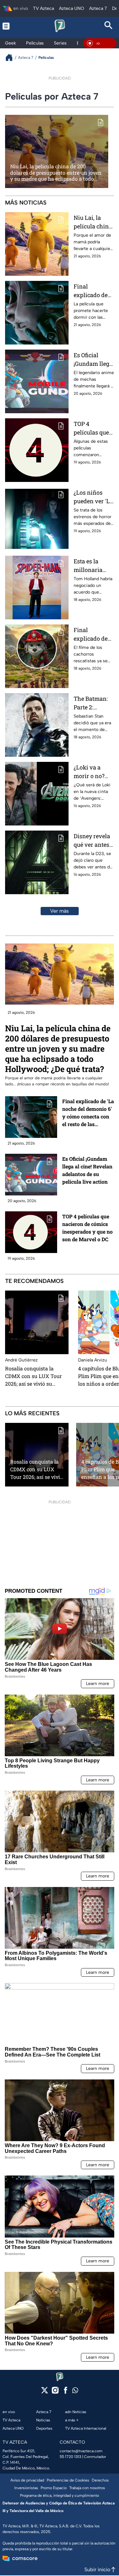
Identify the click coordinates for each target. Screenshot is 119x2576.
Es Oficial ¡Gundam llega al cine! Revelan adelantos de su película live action (93, 360)
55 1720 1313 (70, 2457)
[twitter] (45, 2392)
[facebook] (66, 2392)
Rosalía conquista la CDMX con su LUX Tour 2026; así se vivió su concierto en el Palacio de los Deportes (36, 1376)
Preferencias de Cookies (68, 2480)
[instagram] (55, 2392)
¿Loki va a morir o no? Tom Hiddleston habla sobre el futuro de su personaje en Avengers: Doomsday (92, 772)
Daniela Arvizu (93, 1360)
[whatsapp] (75, 2392)
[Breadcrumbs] (12, 57)
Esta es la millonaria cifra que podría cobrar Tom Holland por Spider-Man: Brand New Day (92, 566)
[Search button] (109, 26)
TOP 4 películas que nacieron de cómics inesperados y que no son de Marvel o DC (92, 428)
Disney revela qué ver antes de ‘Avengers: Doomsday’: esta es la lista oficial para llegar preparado (92, 841)
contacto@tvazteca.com (81, 2451)
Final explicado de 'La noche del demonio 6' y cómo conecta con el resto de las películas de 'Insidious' (93, 291)
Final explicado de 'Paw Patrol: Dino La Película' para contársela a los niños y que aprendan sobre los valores (94, 634)
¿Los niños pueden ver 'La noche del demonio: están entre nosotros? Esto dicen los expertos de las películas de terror (94, 497)
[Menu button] (10, 26)
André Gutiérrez (21, 1360)
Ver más (60, 911)
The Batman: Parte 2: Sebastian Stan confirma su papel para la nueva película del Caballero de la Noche (94, 703)
